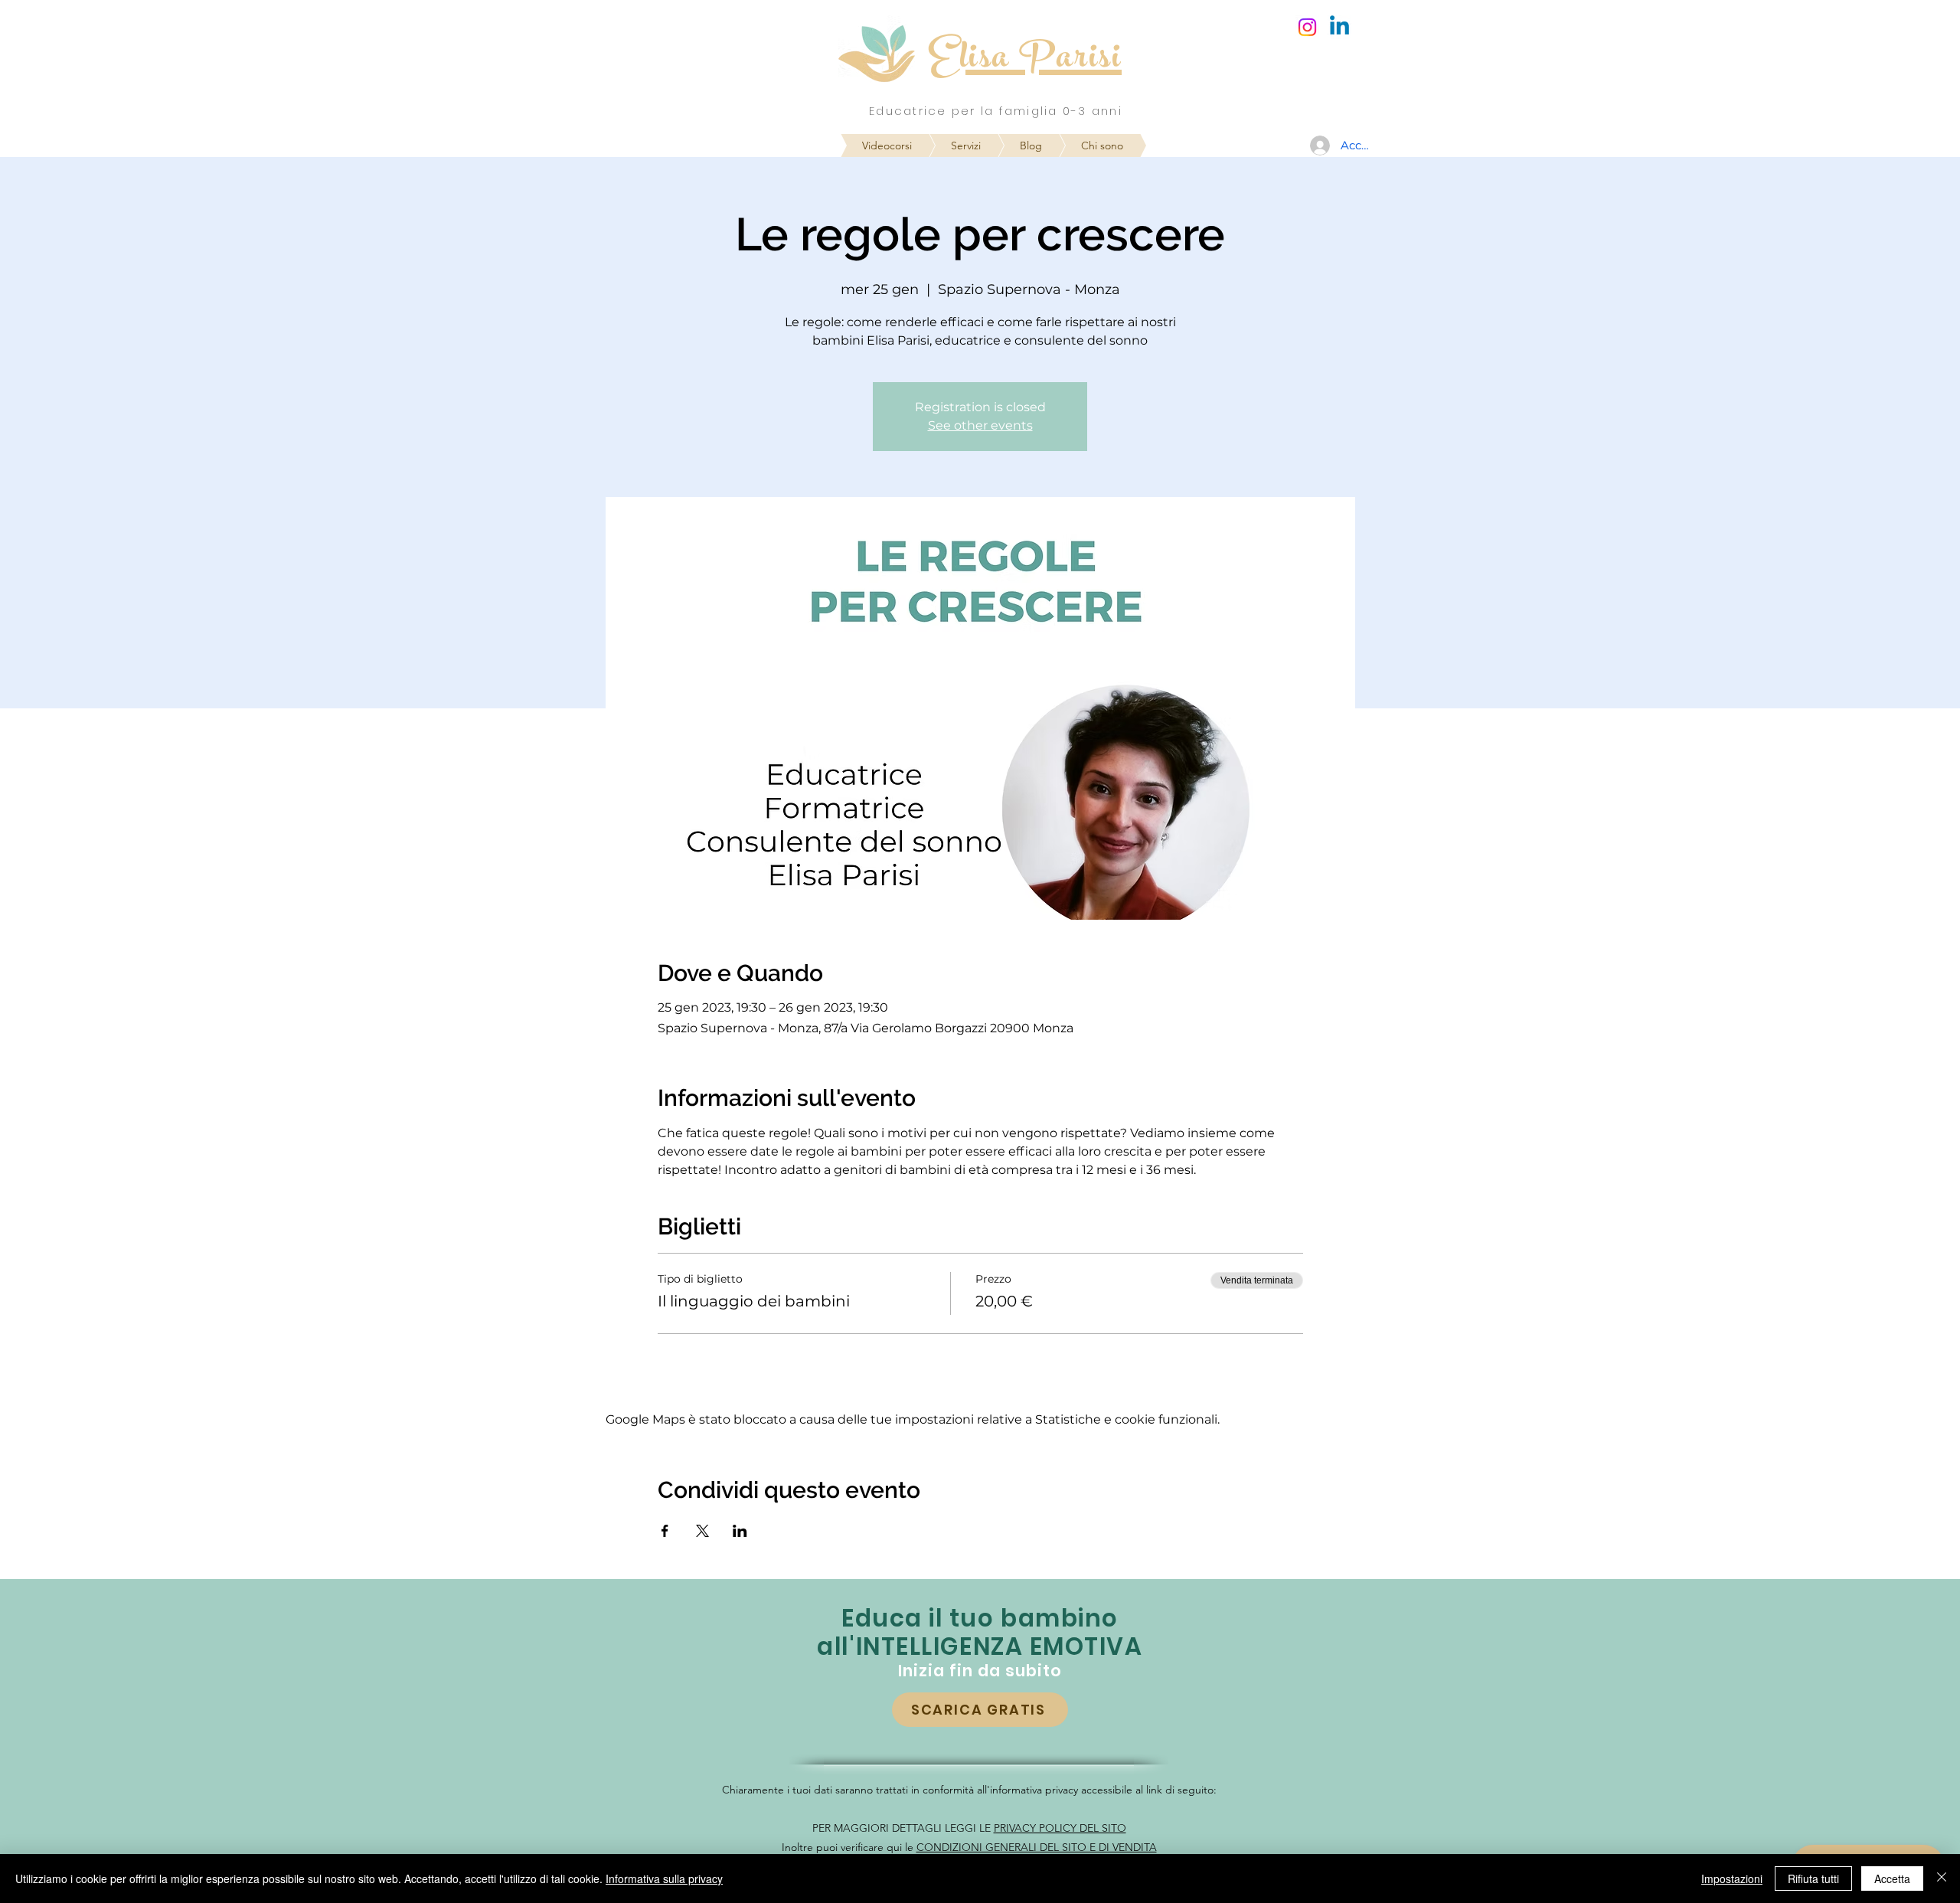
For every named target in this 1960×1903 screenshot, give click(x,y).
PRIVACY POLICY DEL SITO (1060, 1828)
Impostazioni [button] (1732, 1878)
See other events (980, 425)
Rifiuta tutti (1813, 1878)
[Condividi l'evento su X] (702, 1531)
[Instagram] (1307, 27)
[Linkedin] (1339, 27)
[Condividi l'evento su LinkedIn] (740, 1531)
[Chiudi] (1942, 1878)
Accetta (1892, 1878)
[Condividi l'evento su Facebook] (665, 1531)
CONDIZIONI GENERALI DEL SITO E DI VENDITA (1037, 1847)
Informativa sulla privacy (664, 1878)
